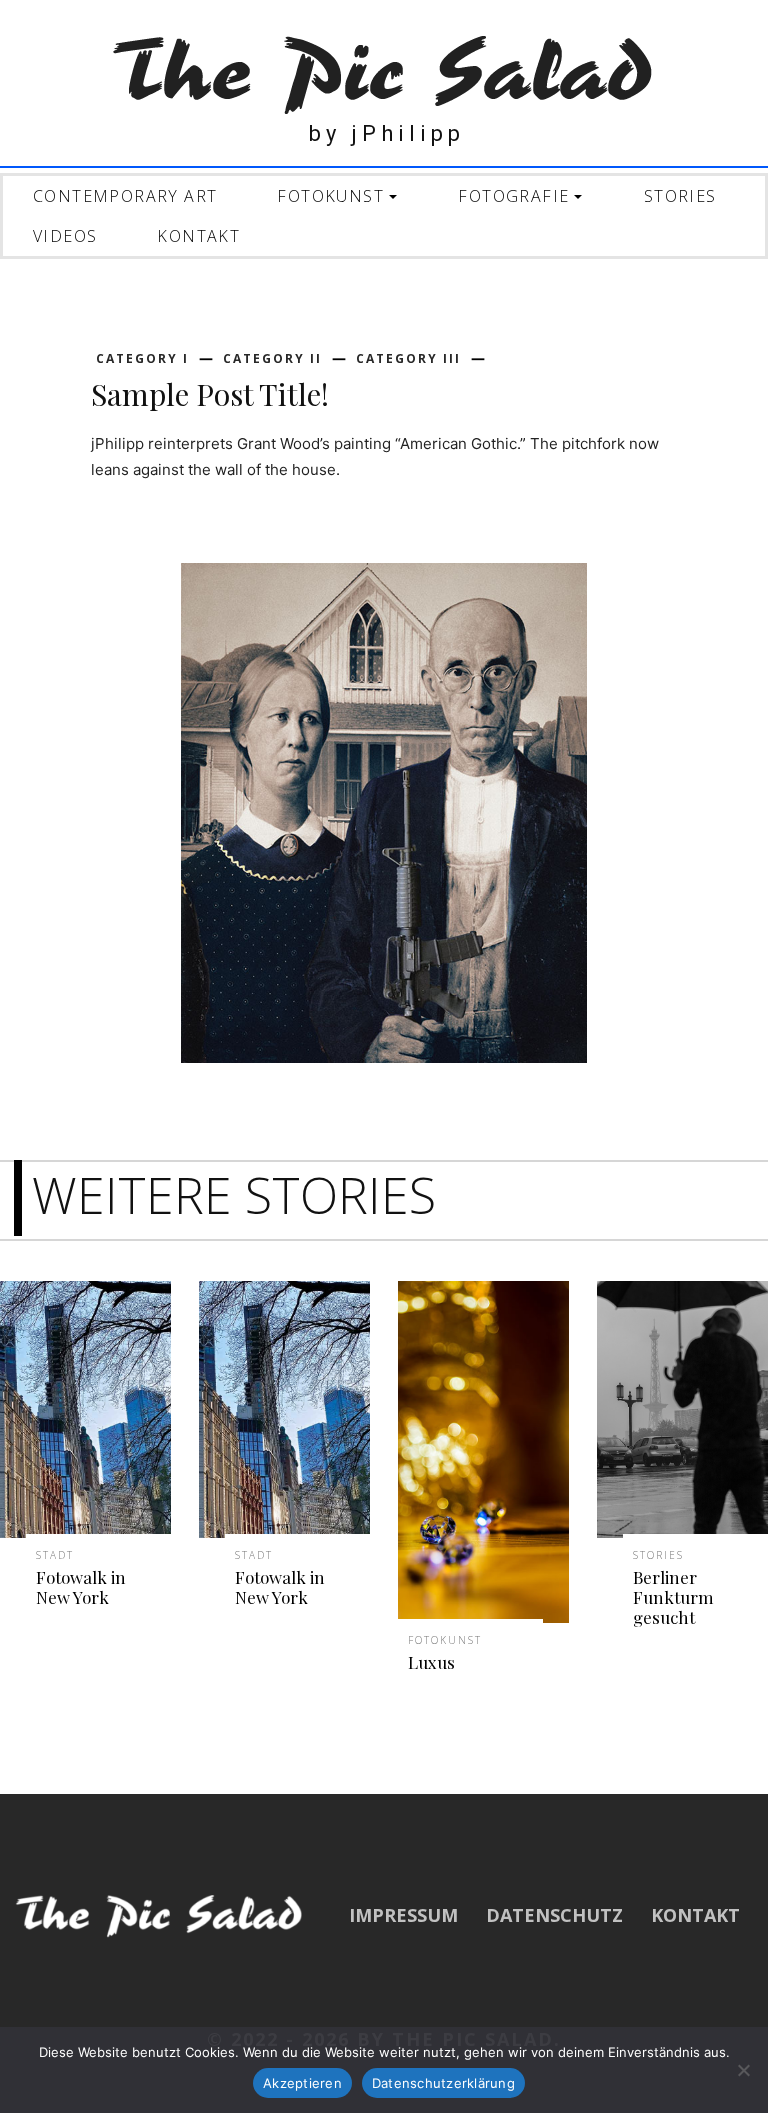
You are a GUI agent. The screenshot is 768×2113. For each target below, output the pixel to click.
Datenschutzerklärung (443, 2083)
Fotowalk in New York (81, 1587)
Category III (408, 359)
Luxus (431, 1662)
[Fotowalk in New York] (85, 1409)
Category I (142, 359)
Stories (658, 1555)
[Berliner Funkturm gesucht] (682, 1409)
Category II (272, 359)
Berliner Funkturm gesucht (673, 1597)
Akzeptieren (302, 2083)
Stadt (55, 1555)
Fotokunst (445, 1640)
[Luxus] (483, 1452)
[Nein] (743, 2070)
